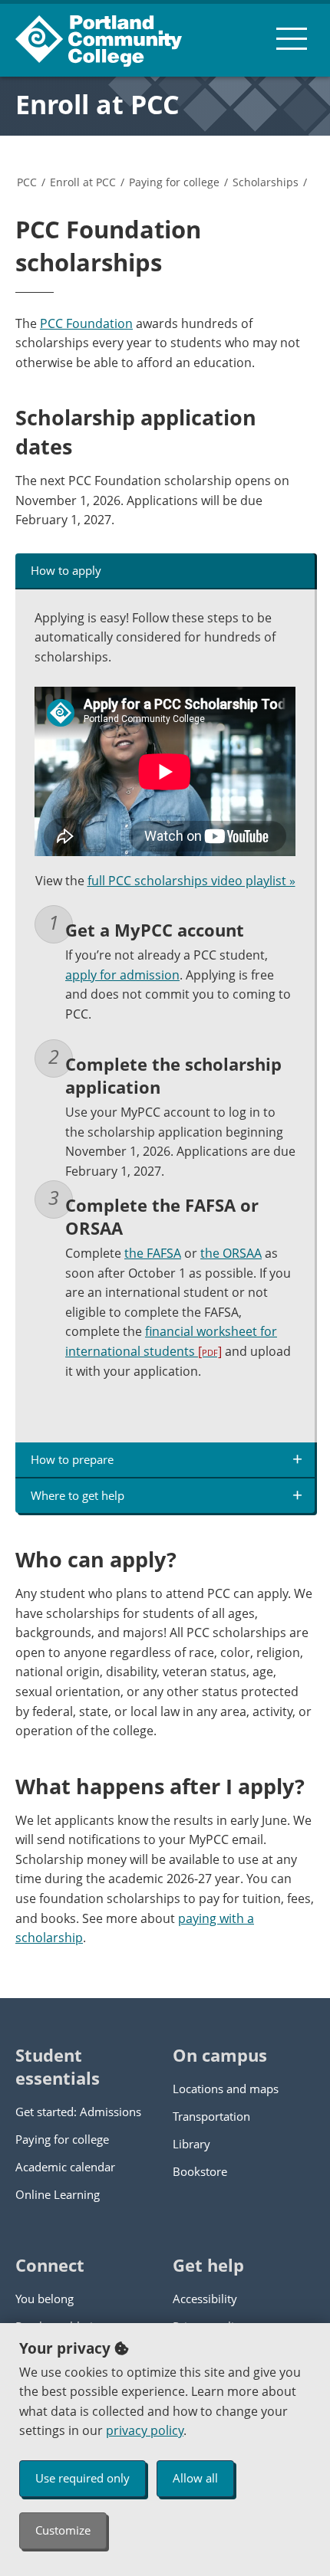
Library (191, 2144)
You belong (45, 2299)
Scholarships (266, 182)
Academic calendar (65, 2167)
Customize (63, 2530)
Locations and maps (226, 2089)
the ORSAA (231, 1253)
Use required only (82, 2478)
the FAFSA (153, 1253)
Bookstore (200, 2171)
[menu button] (292, 38)
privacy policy (145, 2430)
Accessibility (205, 2299)
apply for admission (122, 975)
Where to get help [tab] (78, 1495)
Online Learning (58, 2194)
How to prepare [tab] (72, 1459)
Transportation (211, 2116)
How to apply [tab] (66, 570)
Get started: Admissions (78, 2112)
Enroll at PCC (97, 104)
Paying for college (174, 182)
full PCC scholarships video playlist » (191, 881)
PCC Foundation (86, 323)
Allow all (195, 2478)
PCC (27, 182)
